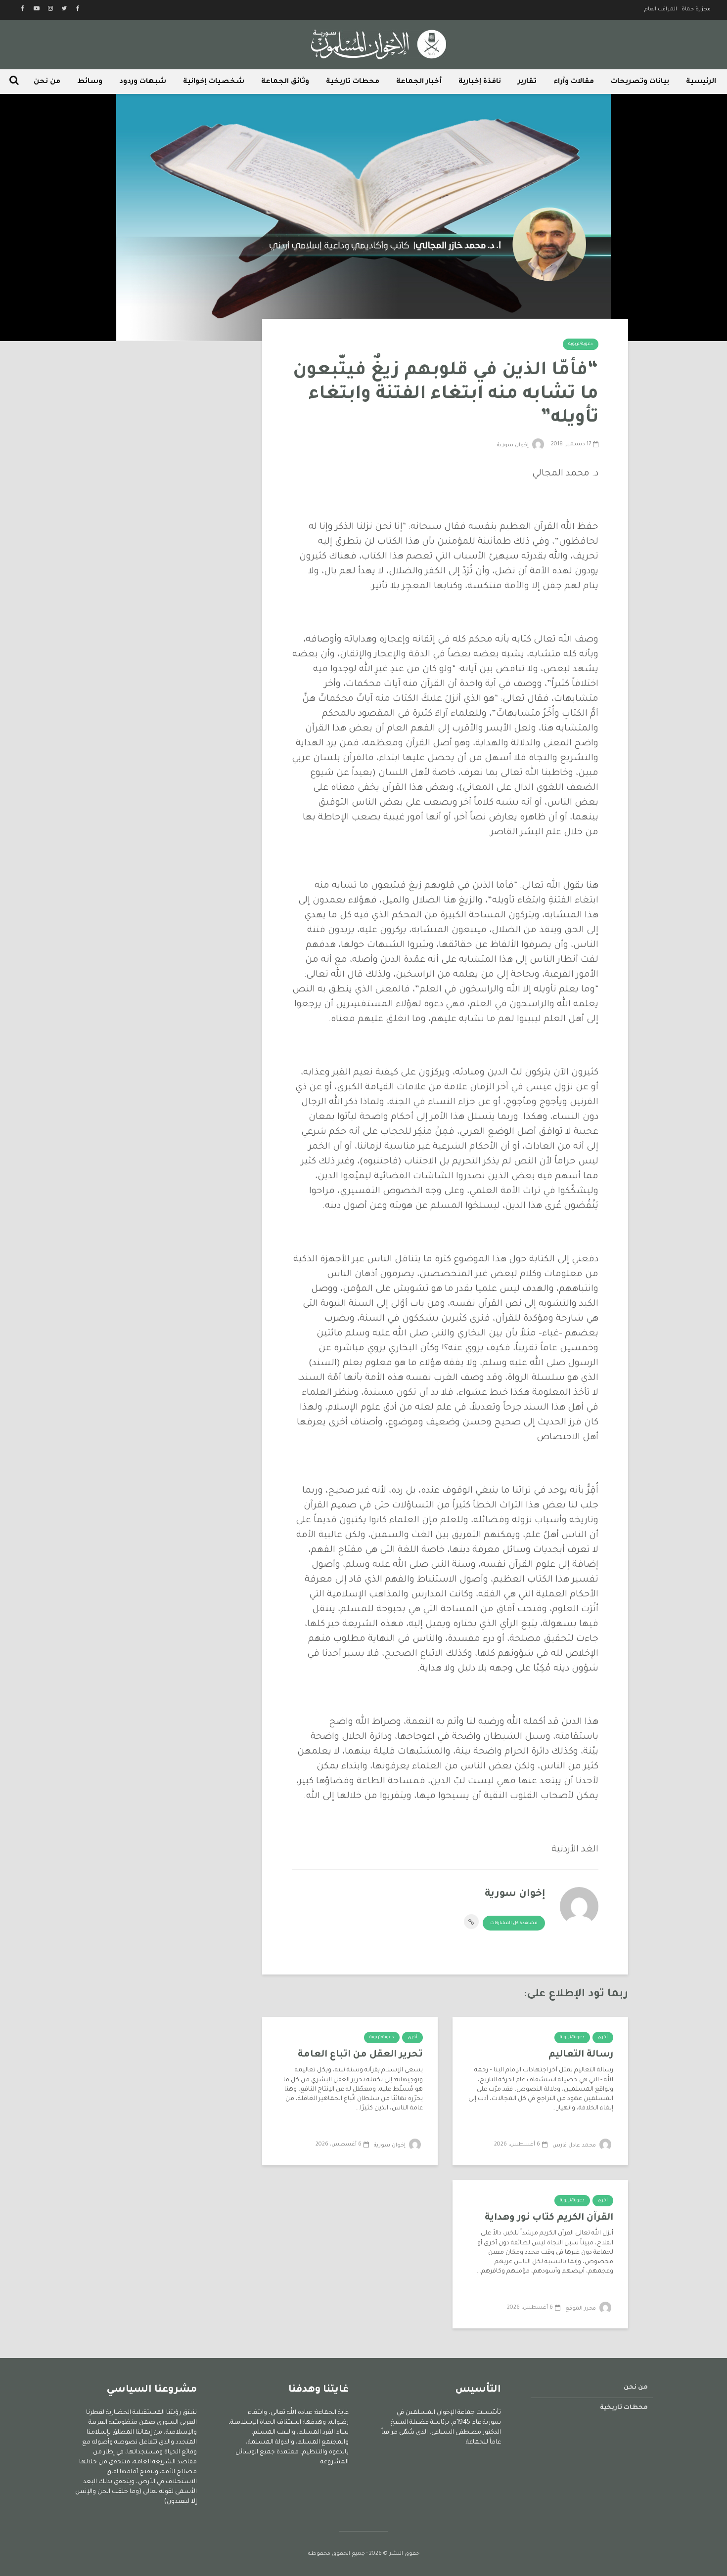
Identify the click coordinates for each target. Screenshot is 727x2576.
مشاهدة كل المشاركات (514, 1924)
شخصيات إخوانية (214, 82)
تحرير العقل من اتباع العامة (360, 2055)
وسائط (90, 82)
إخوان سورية (514, 445)
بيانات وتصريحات (640, 82)
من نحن (47, 82)
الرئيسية (701, 82)
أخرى (603, 2038)
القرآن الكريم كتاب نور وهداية (549, 2218)
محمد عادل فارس (575, 2146)
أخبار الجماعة (419, 82)
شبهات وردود (143, 82)
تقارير (527, 82)
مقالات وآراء (574, 82)
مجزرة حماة (696, 9)
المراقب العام (661, 9)
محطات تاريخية (353, 82)
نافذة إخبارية (480, 82)
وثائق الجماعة (285, 82)
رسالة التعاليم (581, 2055)
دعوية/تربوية (581, 344)
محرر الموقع (581, 2309)
